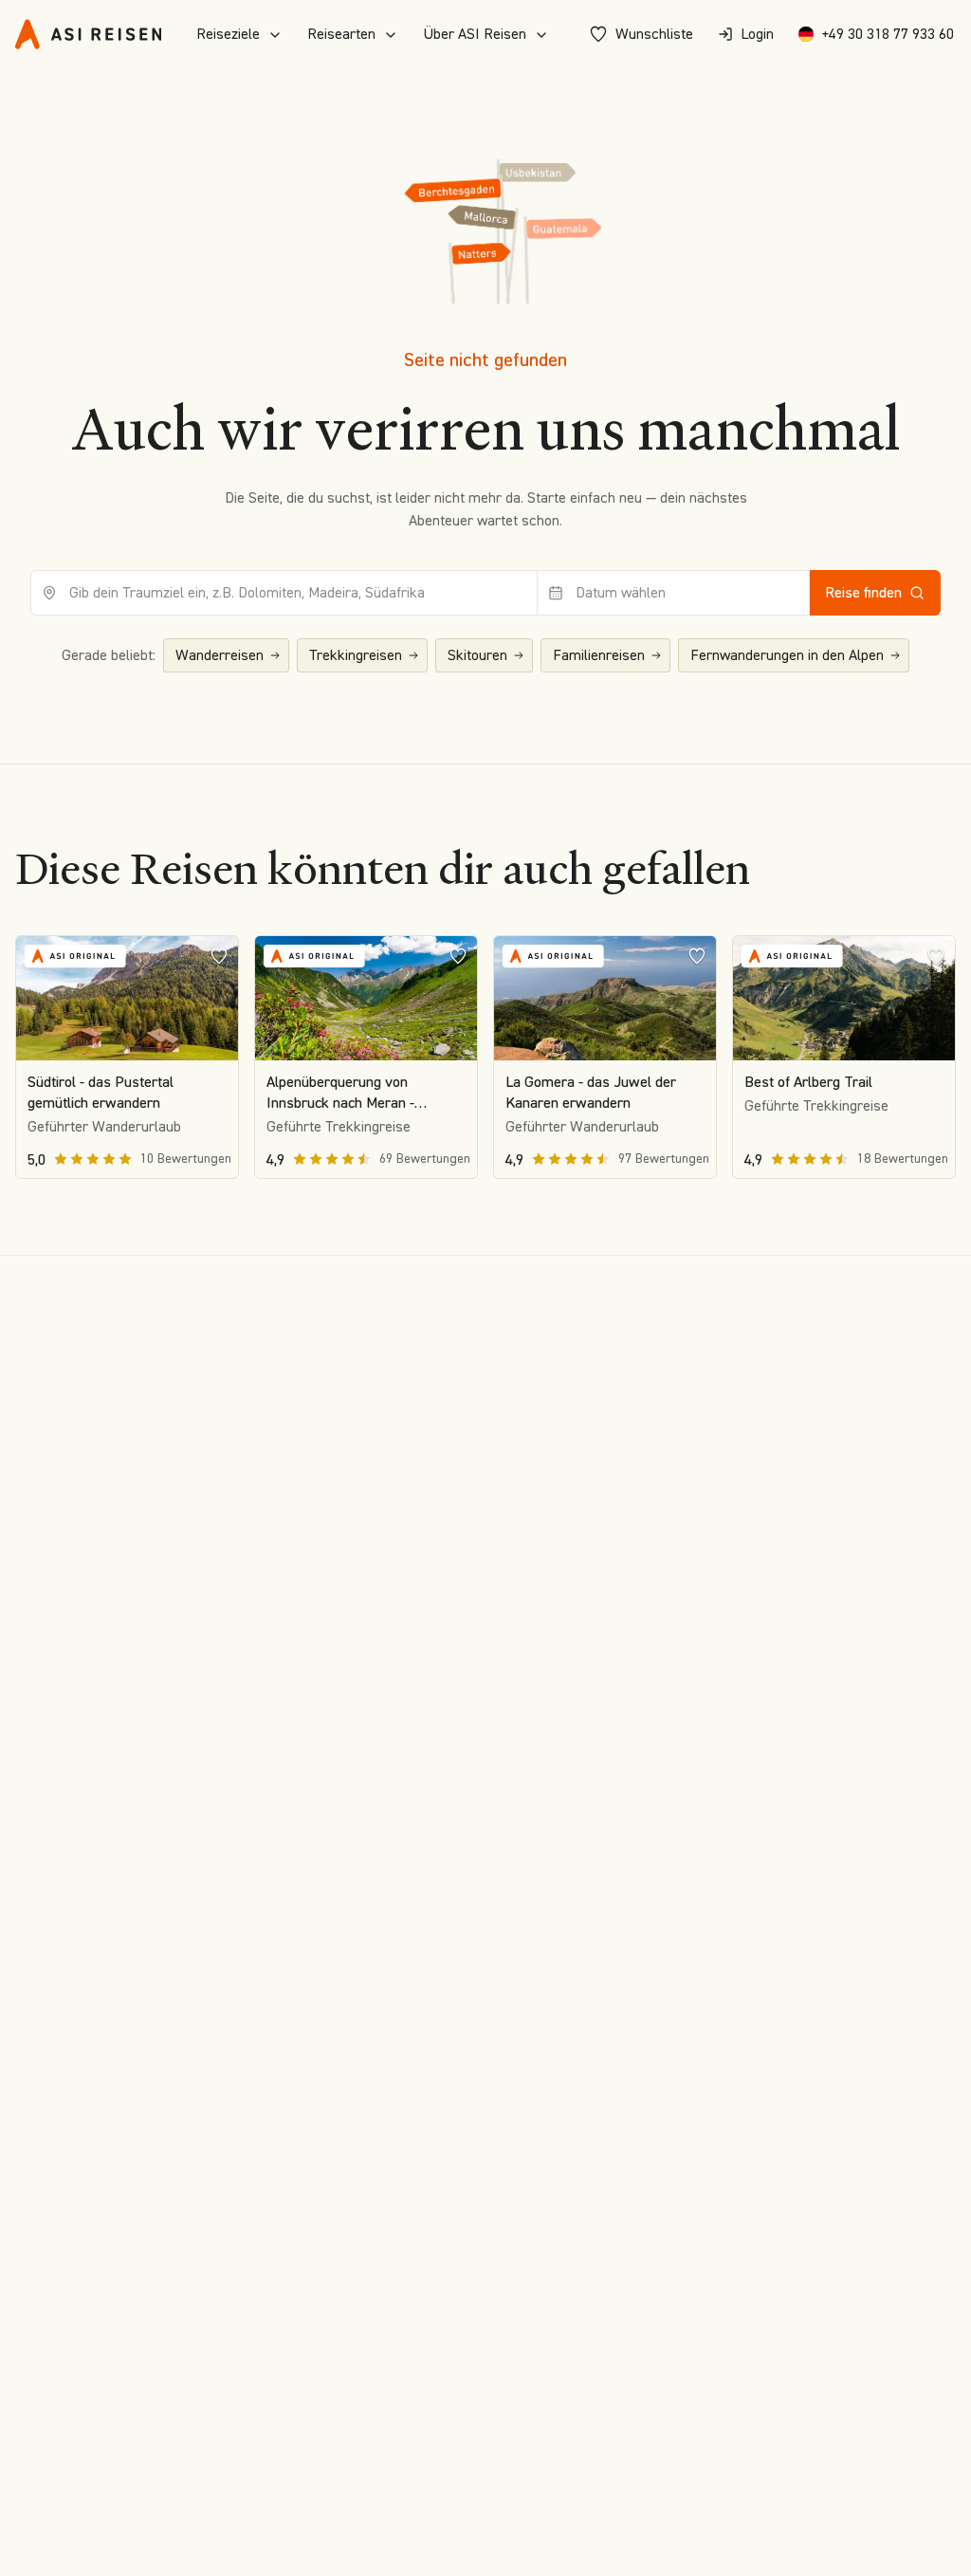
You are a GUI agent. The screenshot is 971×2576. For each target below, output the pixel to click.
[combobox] (284, 593)
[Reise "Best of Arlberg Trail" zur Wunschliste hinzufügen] (936, 955)
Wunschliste (654, 34)
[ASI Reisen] (88, 34)
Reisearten (341, 34)
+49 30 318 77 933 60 (888, 34)
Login (757, 34)
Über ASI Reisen (475, 34)
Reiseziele (228, 34)
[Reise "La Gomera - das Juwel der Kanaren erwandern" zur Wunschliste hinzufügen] (697, 955)
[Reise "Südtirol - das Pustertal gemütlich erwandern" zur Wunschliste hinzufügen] (219, 955)
